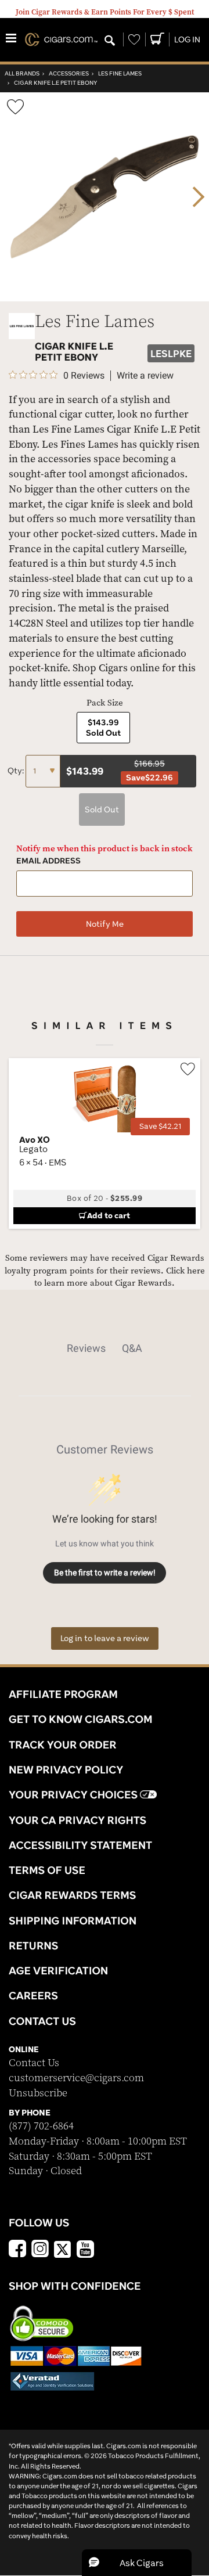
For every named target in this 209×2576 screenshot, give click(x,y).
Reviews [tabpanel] (86, 1348)
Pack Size (105, 703)
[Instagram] (40, 2250)
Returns (34, 1945)
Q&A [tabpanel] (132, 1348)
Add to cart (109, 1215)
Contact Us (34, 2063)
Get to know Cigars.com (81, 1719)
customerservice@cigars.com (76, 2078)
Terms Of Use (47, 1870)
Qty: (17, 771)
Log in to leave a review (105, 1638)
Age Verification (58, 1970)
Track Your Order (63, 1744)
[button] (137, 2563)
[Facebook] (17, 2250)
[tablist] (105, 1348)
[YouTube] (85, 2250)
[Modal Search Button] (110, 41)
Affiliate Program (63, 1694)
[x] (63, 2248)
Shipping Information (73, 1920)
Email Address (48, 861)
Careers (33, 1995)
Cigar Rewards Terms (72, 1895)
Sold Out (102, 810)
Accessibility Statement (80, 1845)
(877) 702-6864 (41, 2126)
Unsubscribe (38, 2093)
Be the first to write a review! (105, 1573)
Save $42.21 (160, 1126)
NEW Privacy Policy (66, 1769)
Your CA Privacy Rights (78, 1820)
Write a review (145, 376)
